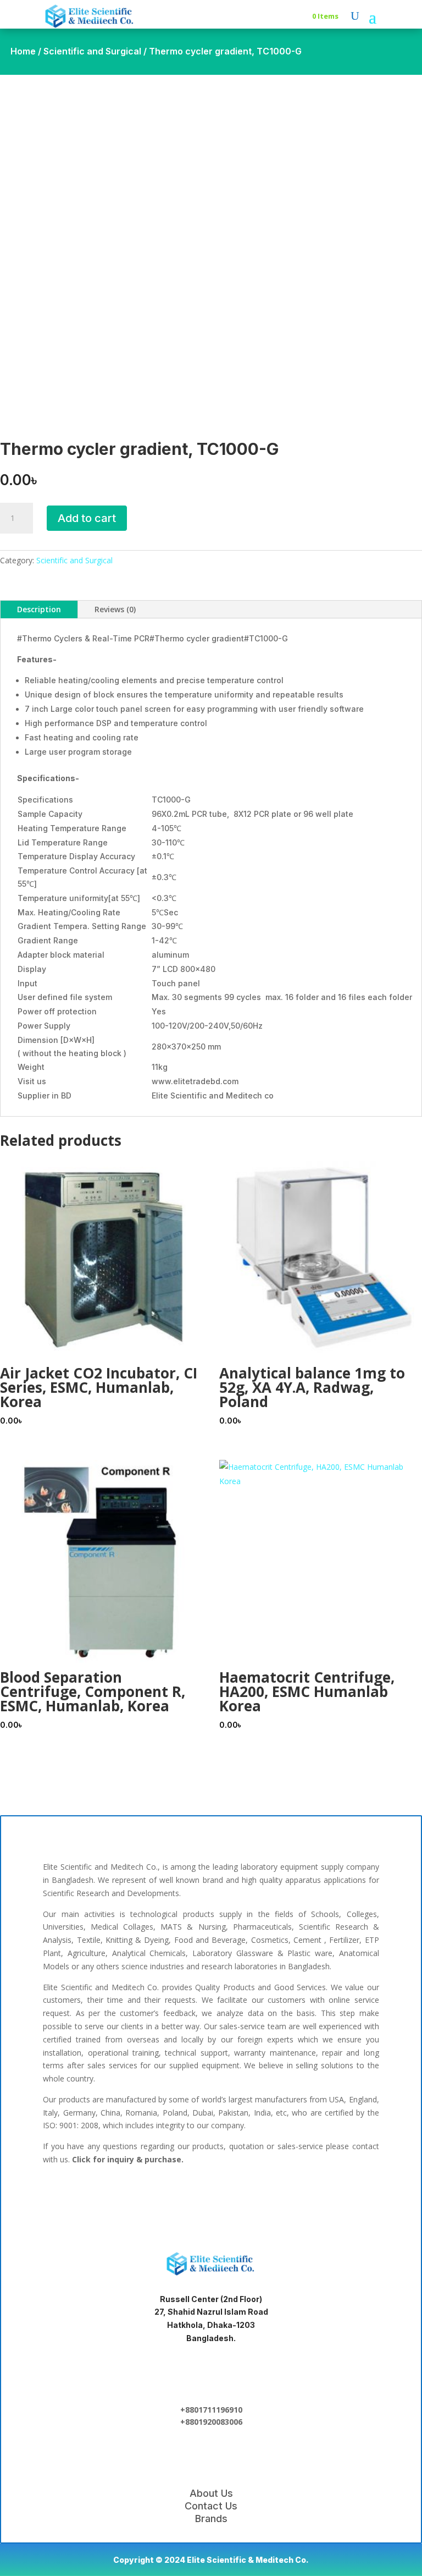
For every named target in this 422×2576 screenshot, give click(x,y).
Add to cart (87, 518)
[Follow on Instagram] (246, 2198)
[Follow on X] (211, 2198)
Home (23, 51)
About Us (211, 2493)
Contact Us (211, 2506)
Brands (211, 2519)
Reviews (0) (115, 609)
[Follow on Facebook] (141, 2198)
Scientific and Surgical (92, 51)
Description (39, 609)
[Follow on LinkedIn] (176, 2198)
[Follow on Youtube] (281, 2198)
